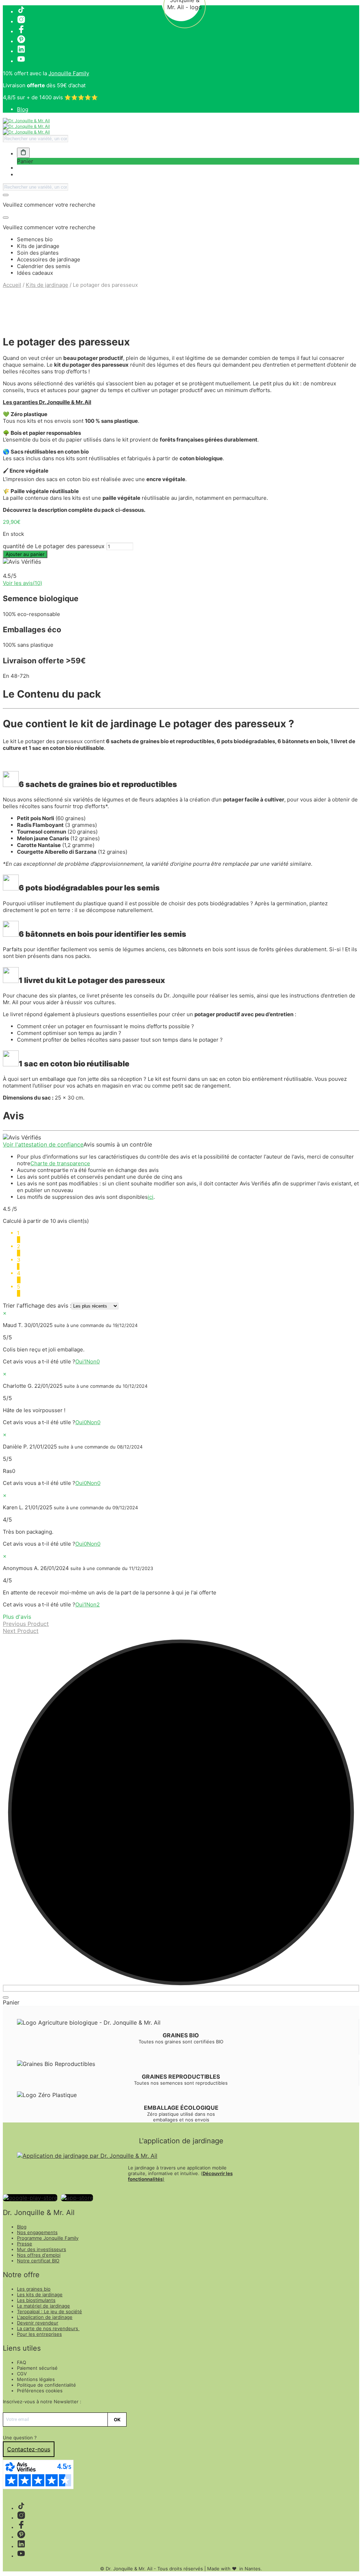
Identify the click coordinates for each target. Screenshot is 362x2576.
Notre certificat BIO (38, 2261)
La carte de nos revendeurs (48, 2328)
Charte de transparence (60, 1163)
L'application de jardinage (45, 2317)
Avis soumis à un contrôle (118, 1144)
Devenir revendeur (38, 2323)
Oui (81, 1361)
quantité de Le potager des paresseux (54, 546)
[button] (23, 153)
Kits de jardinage (47, 285)
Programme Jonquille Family (48, 2238)
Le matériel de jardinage (43, 2306)
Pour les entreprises (39, 2334)
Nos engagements (37, 2232)
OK (117, 2420)
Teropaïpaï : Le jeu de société (49, 2311)
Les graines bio (34, 2289)
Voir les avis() (22, 583)
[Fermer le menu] (6, 1997)
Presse (25, 2244)
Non (93, 1361)
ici (151, 1197)
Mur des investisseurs (42, 2249)
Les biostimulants (36, 2300)
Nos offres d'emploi (39, 2255)
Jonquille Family (69, 73)
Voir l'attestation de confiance (43, 1144)
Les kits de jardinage (40, 2294)
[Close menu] (6, 195)
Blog (23, 109)
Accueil (12, 285)
